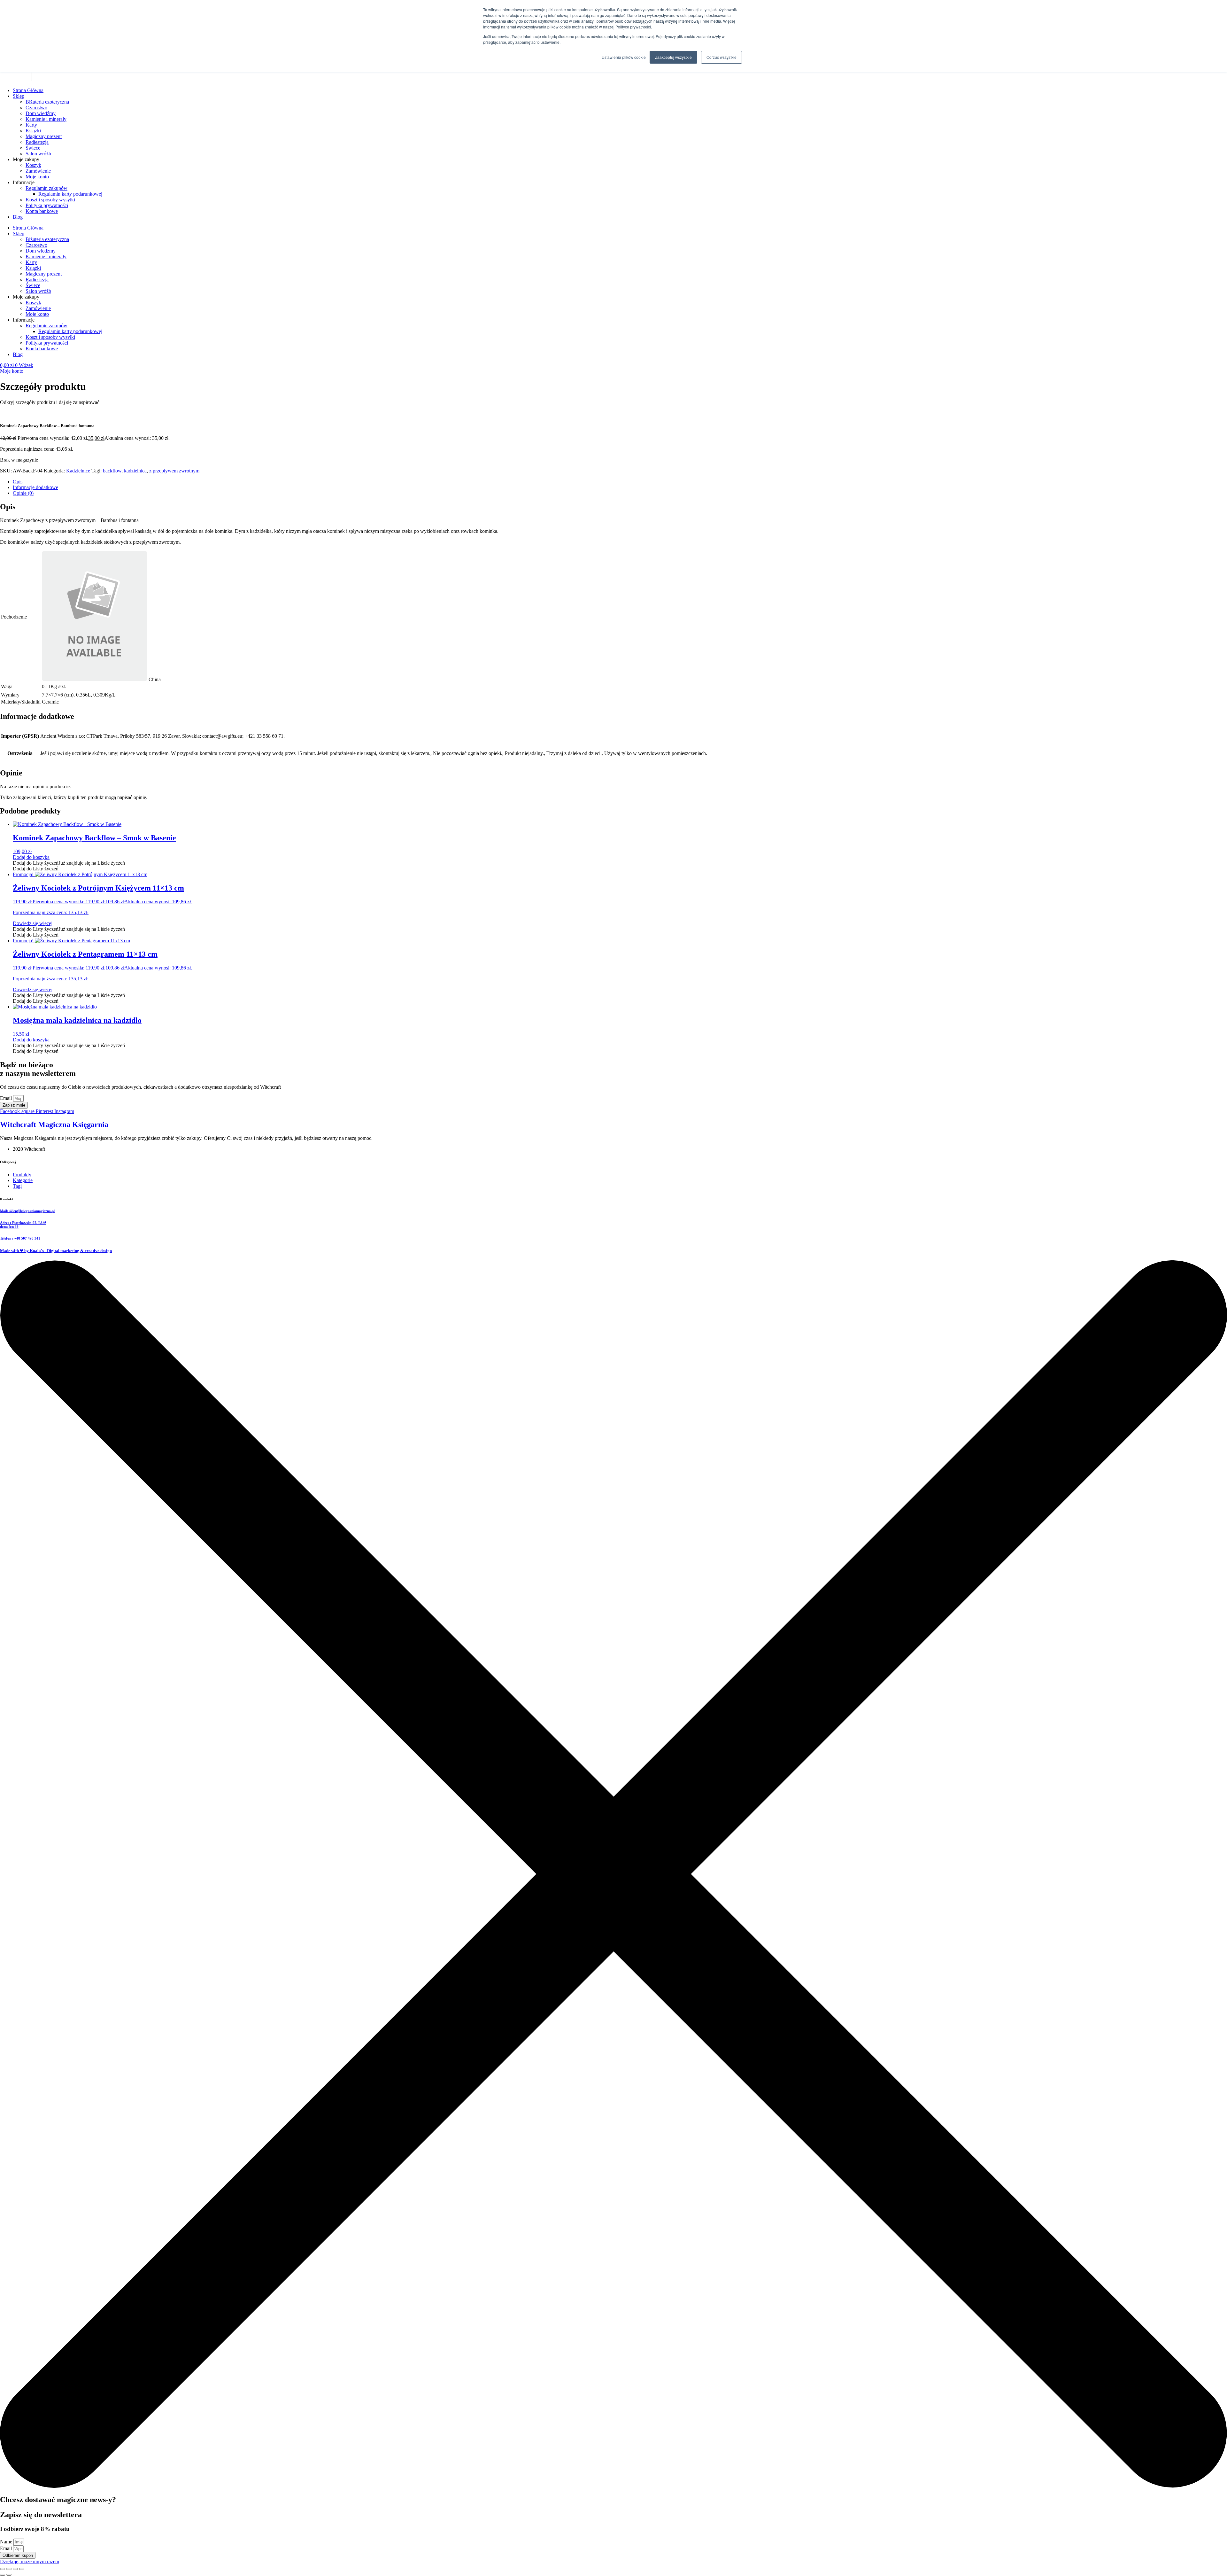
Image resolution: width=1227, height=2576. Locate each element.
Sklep (19, 96)
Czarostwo (36, 108)
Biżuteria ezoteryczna (47, 102)
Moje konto (37, 177)
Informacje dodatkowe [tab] (35, 487)
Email (7, 1098)
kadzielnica (135, 471)
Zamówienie (38, 171)
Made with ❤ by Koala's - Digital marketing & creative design (56, 1251)
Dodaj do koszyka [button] (31, 857)
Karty (31, 125)
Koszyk (33, 165)
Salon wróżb (38, 154)
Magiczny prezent (44, 136)
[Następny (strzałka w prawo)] (9, 2575)
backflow (112, 471)
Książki (33, 131)
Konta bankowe (42, 211)
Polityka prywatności (47, 205)
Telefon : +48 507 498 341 (20, 1238)
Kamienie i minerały (46, 119)
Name (7, 2542)
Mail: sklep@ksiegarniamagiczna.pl (27, 1211)
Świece (33, 148)
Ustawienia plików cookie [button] (624, 57)
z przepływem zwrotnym (174, 471)
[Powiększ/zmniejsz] (3, 2569)
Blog (18, 217)
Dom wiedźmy (41, 113)
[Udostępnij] (15, 2569)
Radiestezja (37, 142)
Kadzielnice (78, 471)
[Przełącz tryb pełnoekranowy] (9, 2569)
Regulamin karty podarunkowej (70, 194)
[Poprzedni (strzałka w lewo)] (3, 2575)
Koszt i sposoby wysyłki (50, 200)
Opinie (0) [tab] (23, 493)
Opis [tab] (18, 482)
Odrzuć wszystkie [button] (722, 57)
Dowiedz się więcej (33, 923)
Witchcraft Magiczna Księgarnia (54, 1125)
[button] (69, 863)
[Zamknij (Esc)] (22, 2569)
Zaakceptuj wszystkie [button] (673, 57)
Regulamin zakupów (46, 188)
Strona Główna (28, 90)
